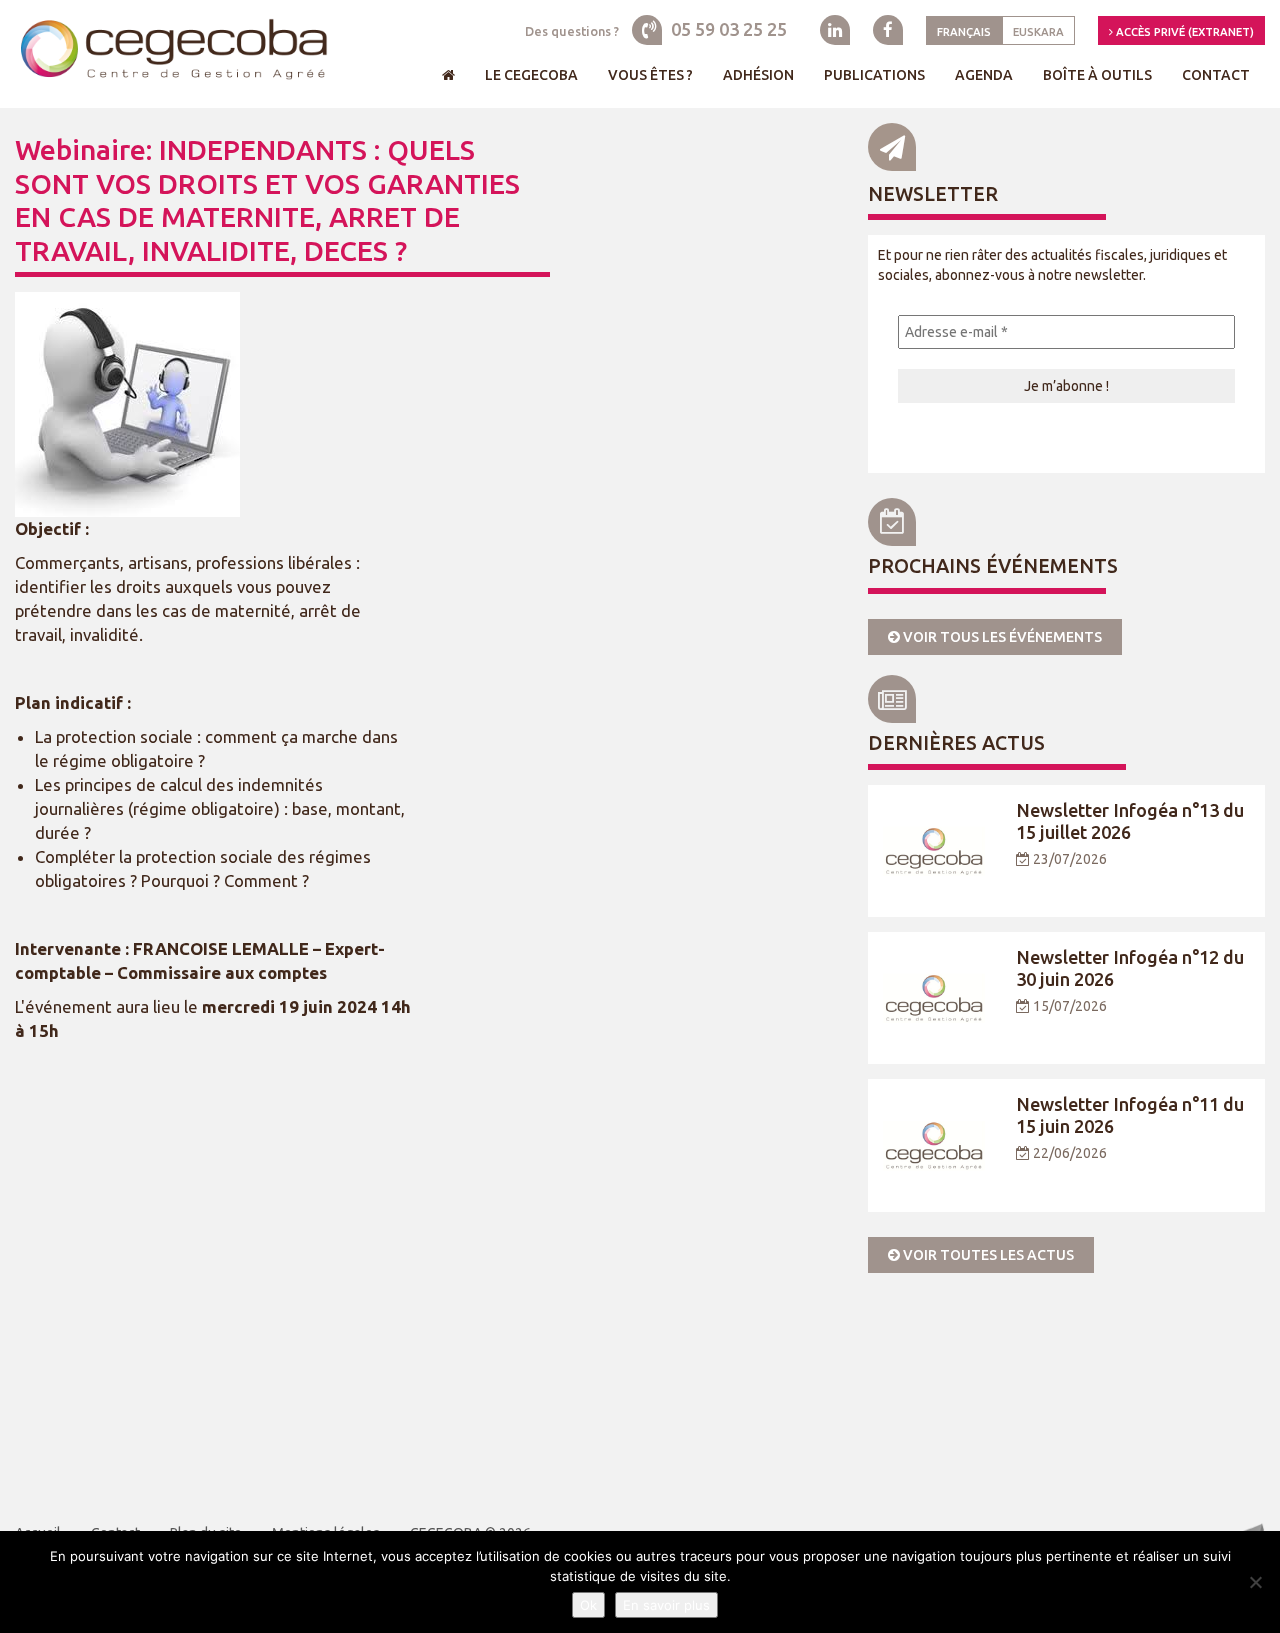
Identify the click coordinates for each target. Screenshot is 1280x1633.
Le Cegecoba (531, 75)
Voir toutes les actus (987, 1255)
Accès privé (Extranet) (1183, 32)
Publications (874, 75)
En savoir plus (666, 1605)
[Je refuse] (1255, 1582)
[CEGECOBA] (173, 50)
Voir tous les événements (1001, 637)
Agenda (984, 75)
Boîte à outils (1097, 75)
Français (964, 32)
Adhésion (758, 75)
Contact (1216, 75)
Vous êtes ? (650, 75)
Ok (588, 1605)
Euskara (1038, 32)
